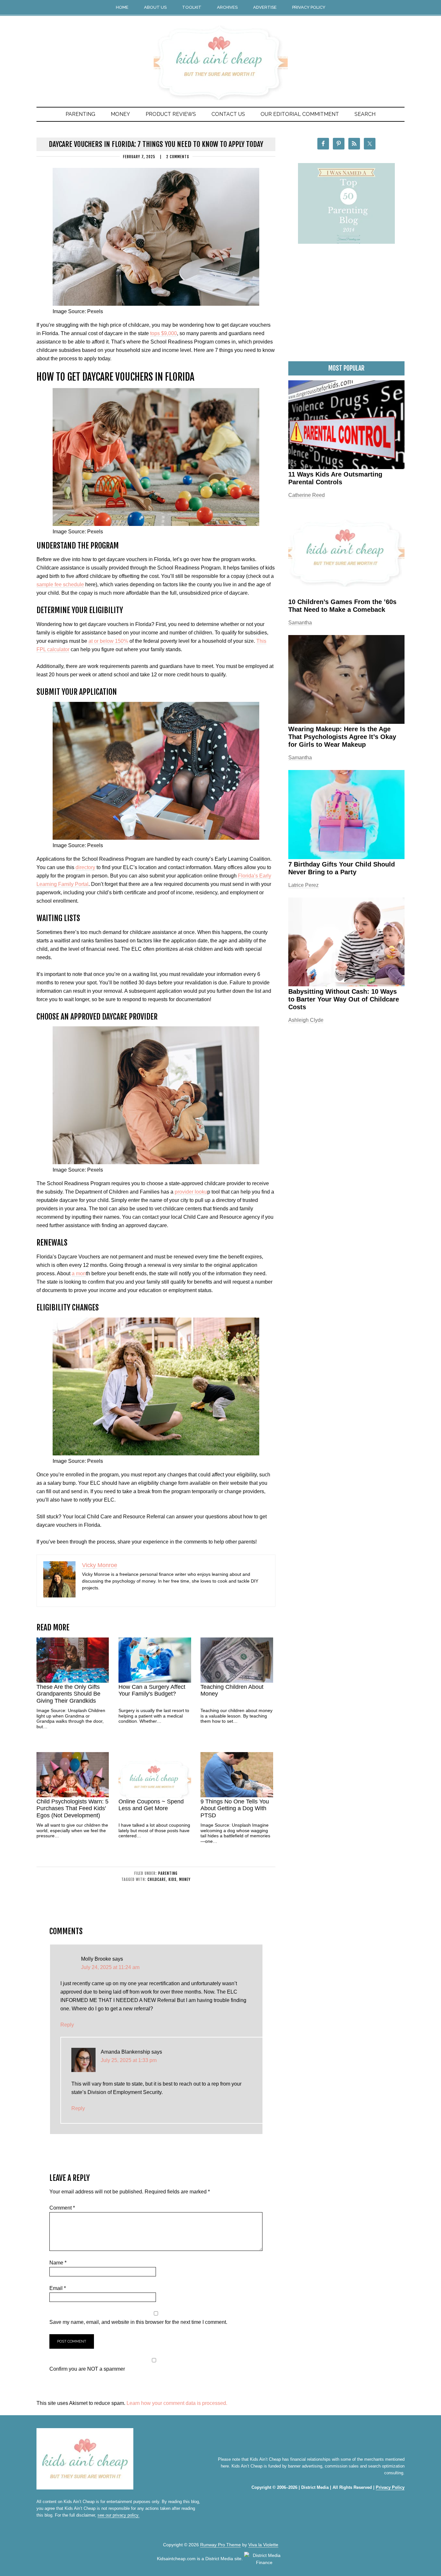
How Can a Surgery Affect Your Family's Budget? (152, 1690)
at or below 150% (108, 641)
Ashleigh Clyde (306, 1020)
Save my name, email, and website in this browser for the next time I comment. (138, 2322)
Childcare (157, 1879)
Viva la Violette (263, 2545)
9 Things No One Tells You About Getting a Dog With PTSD (235, 1808)
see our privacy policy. (118, 2515)
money (185, 1879)
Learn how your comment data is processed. (177, 2403)
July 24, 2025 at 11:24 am (110, 1967)
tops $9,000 (164, 333)
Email (58, 2288)
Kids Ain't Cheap (221, 52)
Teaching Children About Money (232, 1690)
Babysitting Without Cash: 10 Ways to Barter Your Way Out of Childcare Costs (344, 999)
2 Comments (178, 157)
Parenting (168, 1873)
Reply (67, 2025)
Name (58, 2263)
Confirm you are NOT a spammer (87, 2369)
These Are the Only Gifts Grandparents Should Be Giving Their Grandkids (68, 1694)
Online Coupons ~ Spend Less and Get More (151, 1805)
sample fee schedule (60, 585)
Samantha (300, 623)
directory (85, 867)
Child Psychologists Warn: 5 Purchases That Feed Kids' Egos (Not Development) (72, 1808)
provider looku (191, 1192)
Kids (173, 1879)
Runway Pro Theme (221, 2545)
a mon (79, 1273)
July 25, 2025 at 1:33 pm (129, 2060)
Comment (62, 2208)
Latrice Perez (303, 885)
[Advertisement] (346, 306)
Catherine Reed (307, 495)
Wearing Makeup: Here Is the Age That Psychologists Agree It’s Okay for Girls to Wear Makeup (342, 737)
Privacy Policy (390, 2487)
